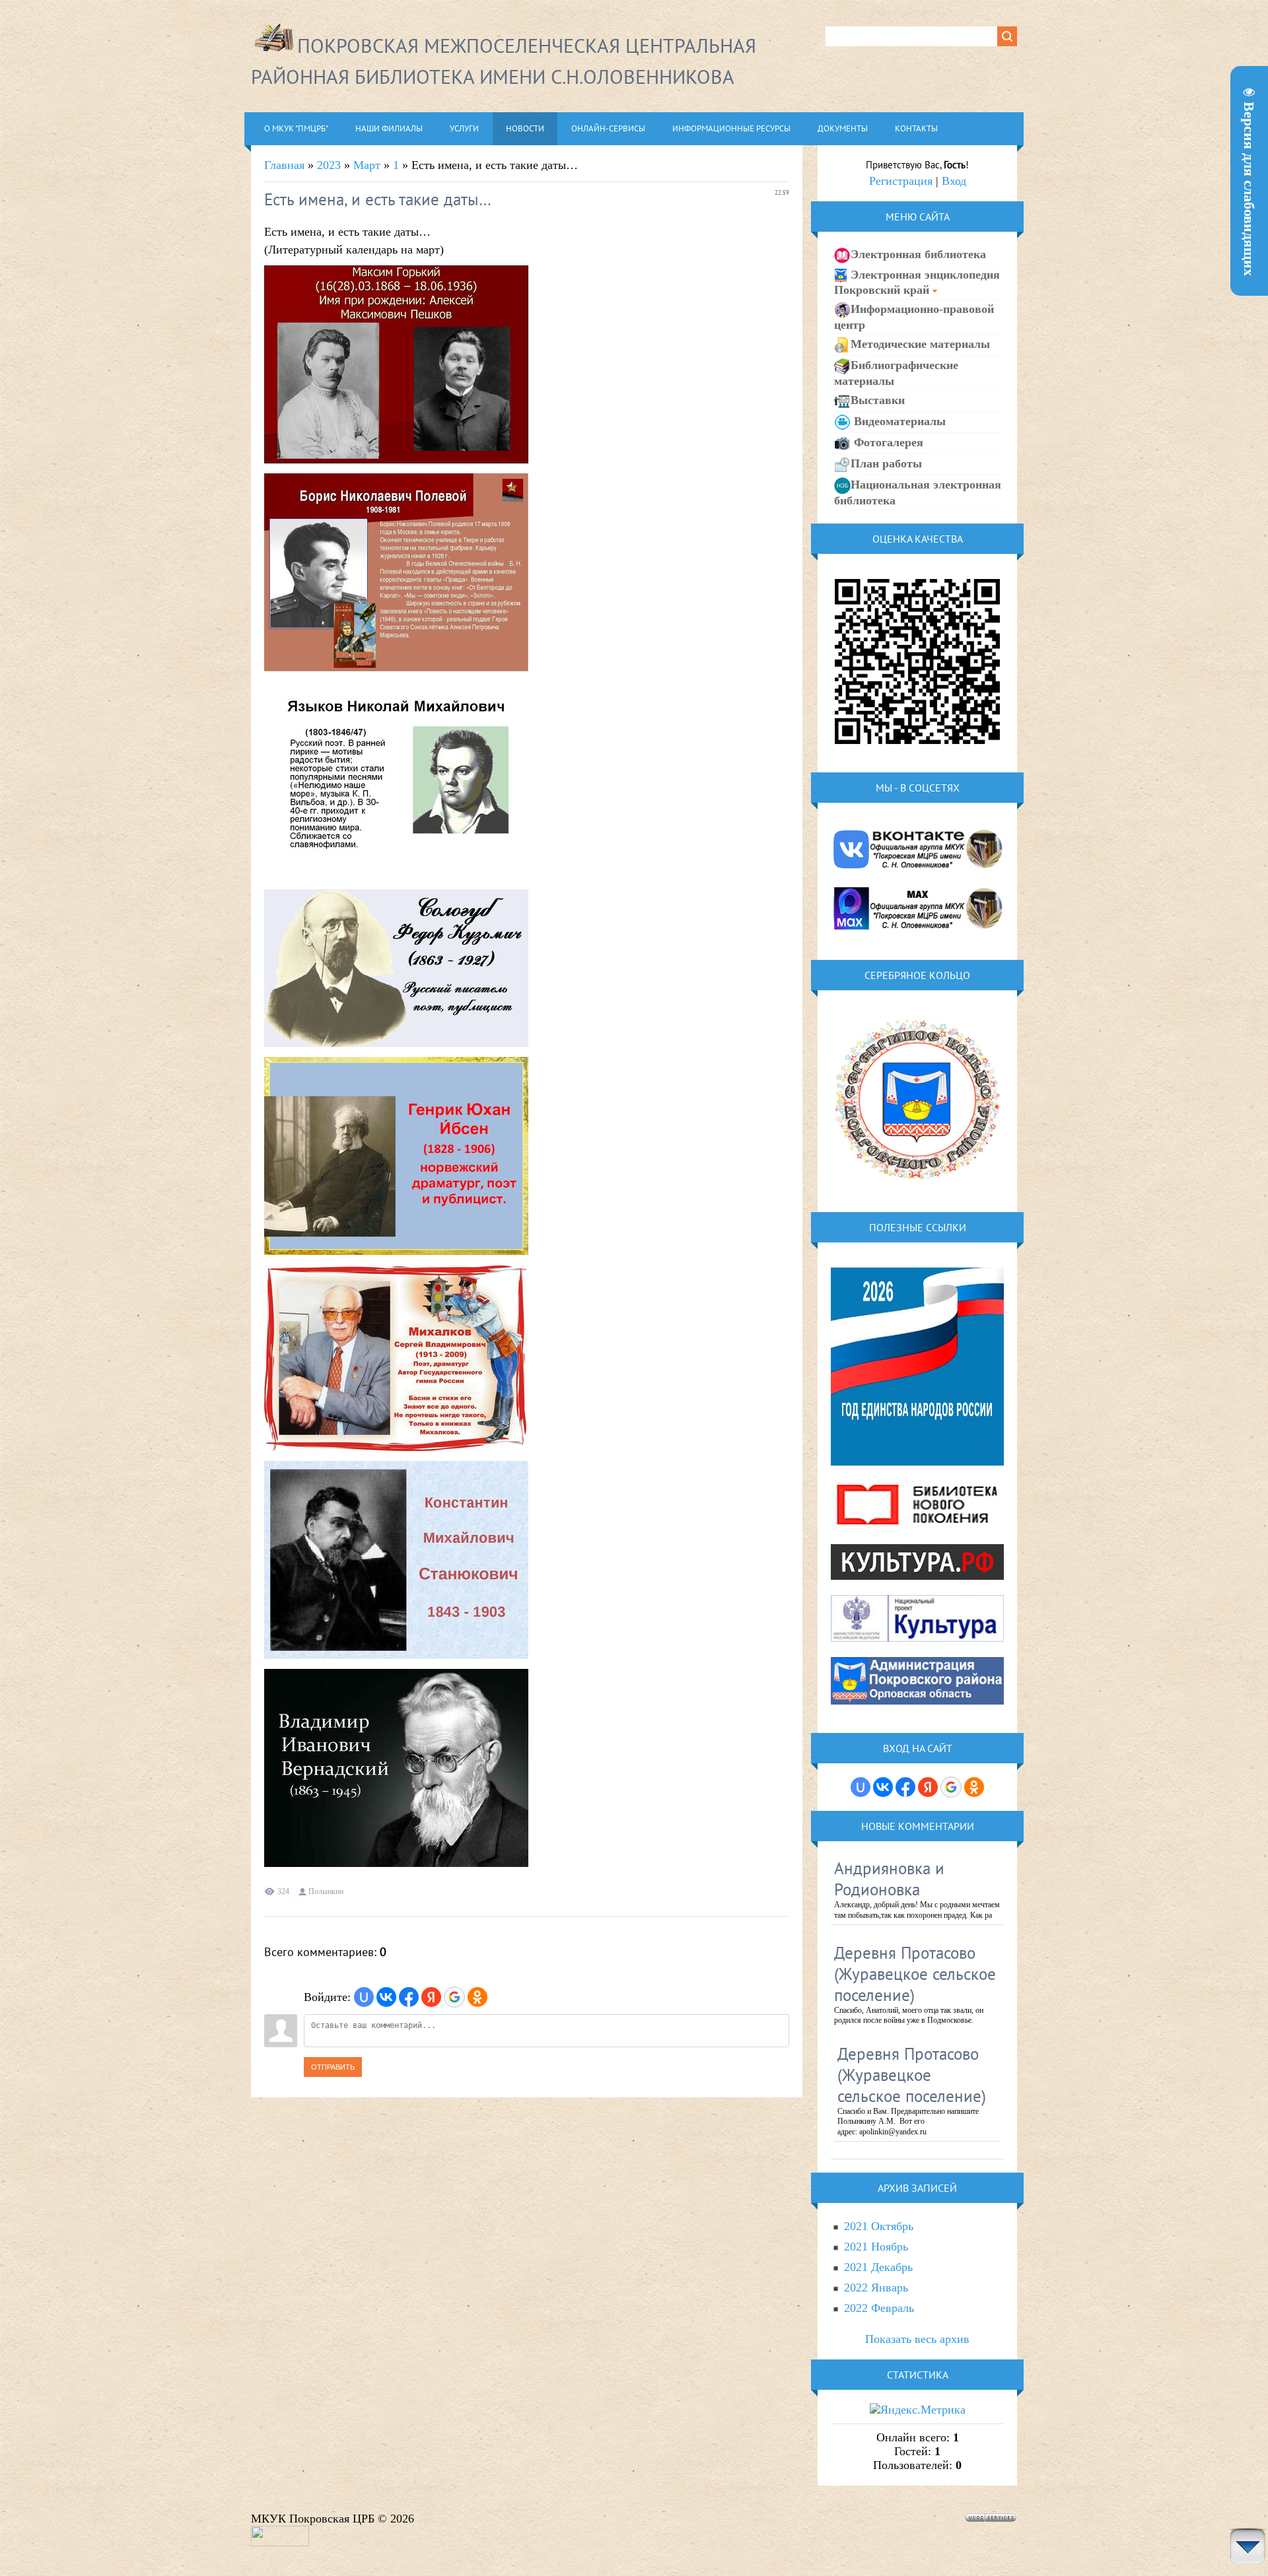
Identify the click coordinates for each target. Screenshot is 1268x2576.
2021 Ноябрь (876, 2247)
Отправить (333, 2067)
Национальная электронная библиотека (918, 492)
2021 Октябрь (879, 2226)
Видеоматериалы (898, 421)
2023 (329, 165)
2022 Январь (876, 2288)
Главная (284, 165)
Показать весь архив (917, 2339)
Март (367, 165)
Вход (954, 181)
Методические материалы (920, 344)
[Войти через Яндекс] (431, 1997)
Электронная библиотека (918, 254)
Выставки (878, 400)
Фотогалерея (887, 442)
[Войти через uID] (364, 1997)
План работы (886, 463)
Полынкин (326, 1891)
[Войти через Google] (454, 1997)
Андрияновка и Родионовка (889, 1879)
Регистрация (901, 181)
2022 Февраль (879, 2308)
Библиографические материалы (896, 373)
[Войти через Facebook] (409, 1997)
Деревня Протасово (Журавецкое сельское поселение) (915, 1974)
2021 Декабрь (878, 2267)
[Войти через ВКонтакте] (386, 1997)
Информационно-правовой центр (914, 317)
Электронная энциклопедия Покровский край (917, 282)
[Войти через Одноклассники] (477, 1997)
